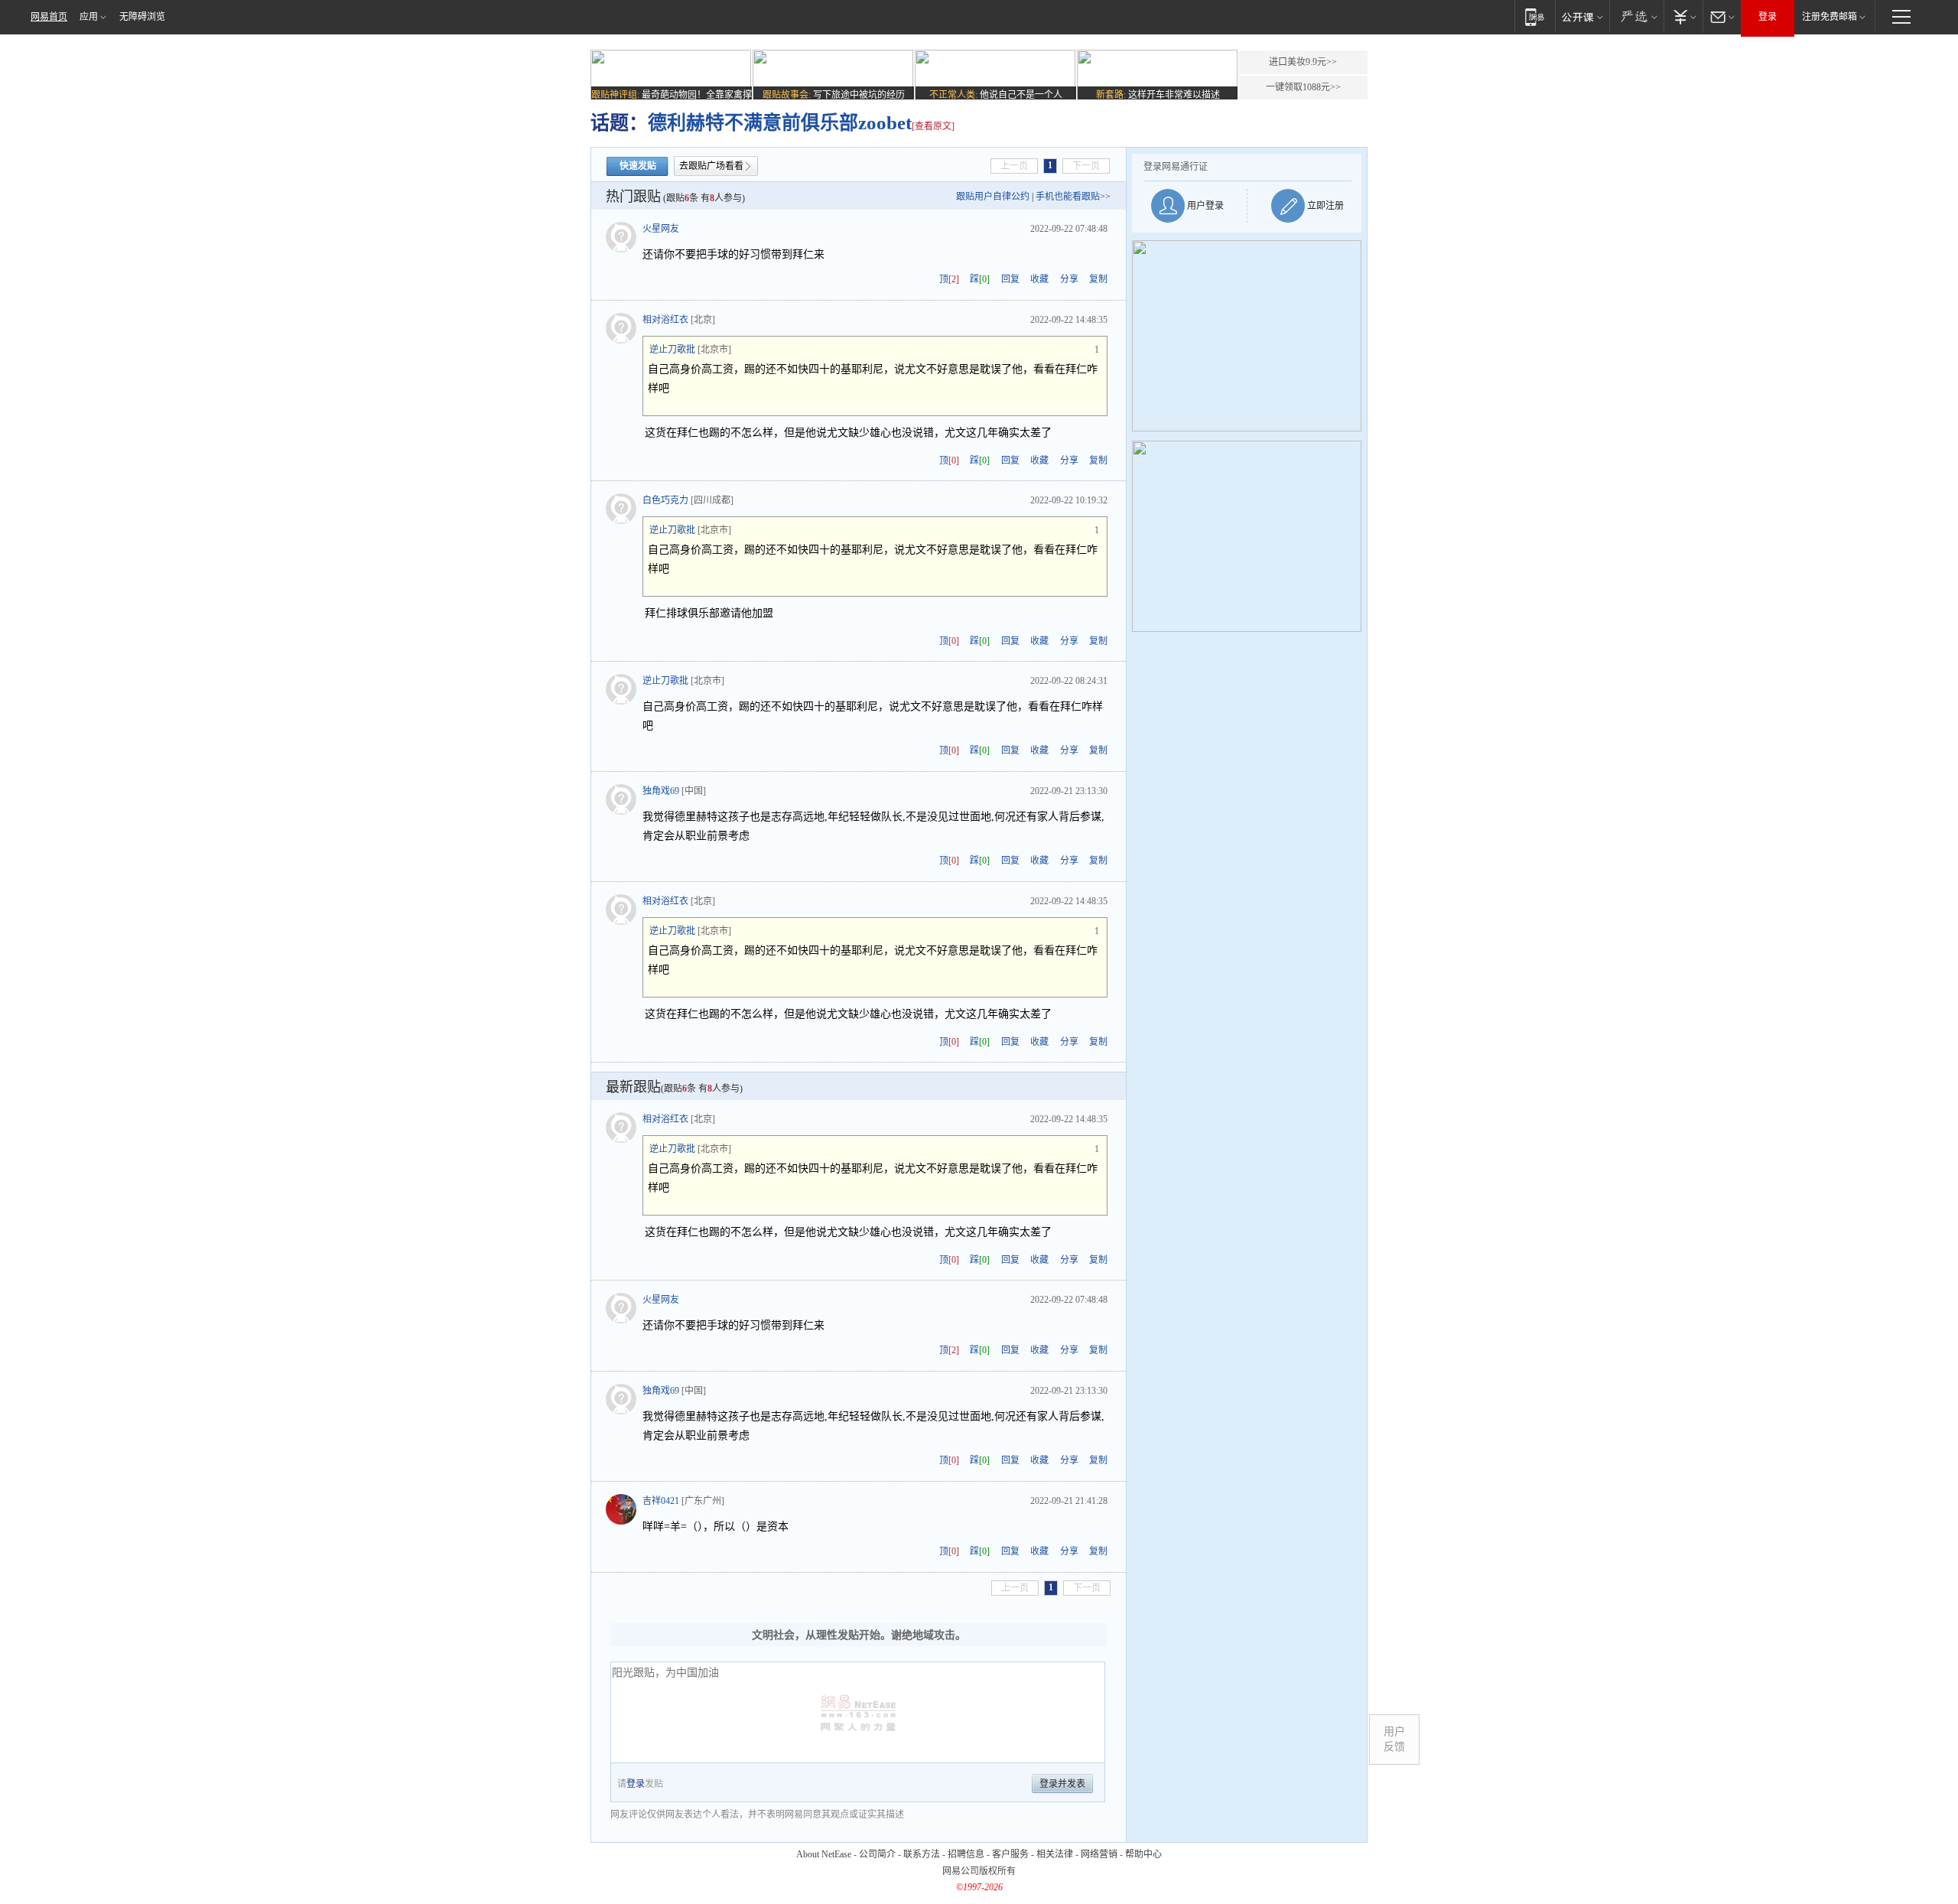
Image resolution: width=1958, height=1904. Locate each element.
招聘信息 (966, 1854)
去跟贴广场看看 (711, 166)
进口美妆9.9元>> (1303, 62)
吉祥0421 (661, 1501)
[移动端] (1535, 16)
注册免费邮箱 (1830, 17)
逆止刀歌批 (672, 350)
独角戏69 (661, 791)
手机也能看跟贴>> (1073, 197)
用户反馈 (1394, 1739)
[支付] (1683, 16)
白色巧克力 (665, 500)
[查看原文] (933, 126)
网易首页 (49, 17)
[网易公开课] (1582, 16)
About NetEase (824, 1854)
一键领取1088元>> (1303, 87)
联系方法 (922, 1854)
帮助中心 (1143, 1854)
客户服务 (1010, 1854)
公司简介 (877, 1854)
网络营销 (1099, 1854)
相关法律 (1055, 1854)
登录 (1768, 17)
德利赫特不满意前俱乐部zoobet (780, 123)
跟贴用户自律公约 (993, 197)
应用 (89, 17)
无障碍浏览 (142, 17)
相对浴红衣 (665, 320)
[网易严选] (1636, 16)
